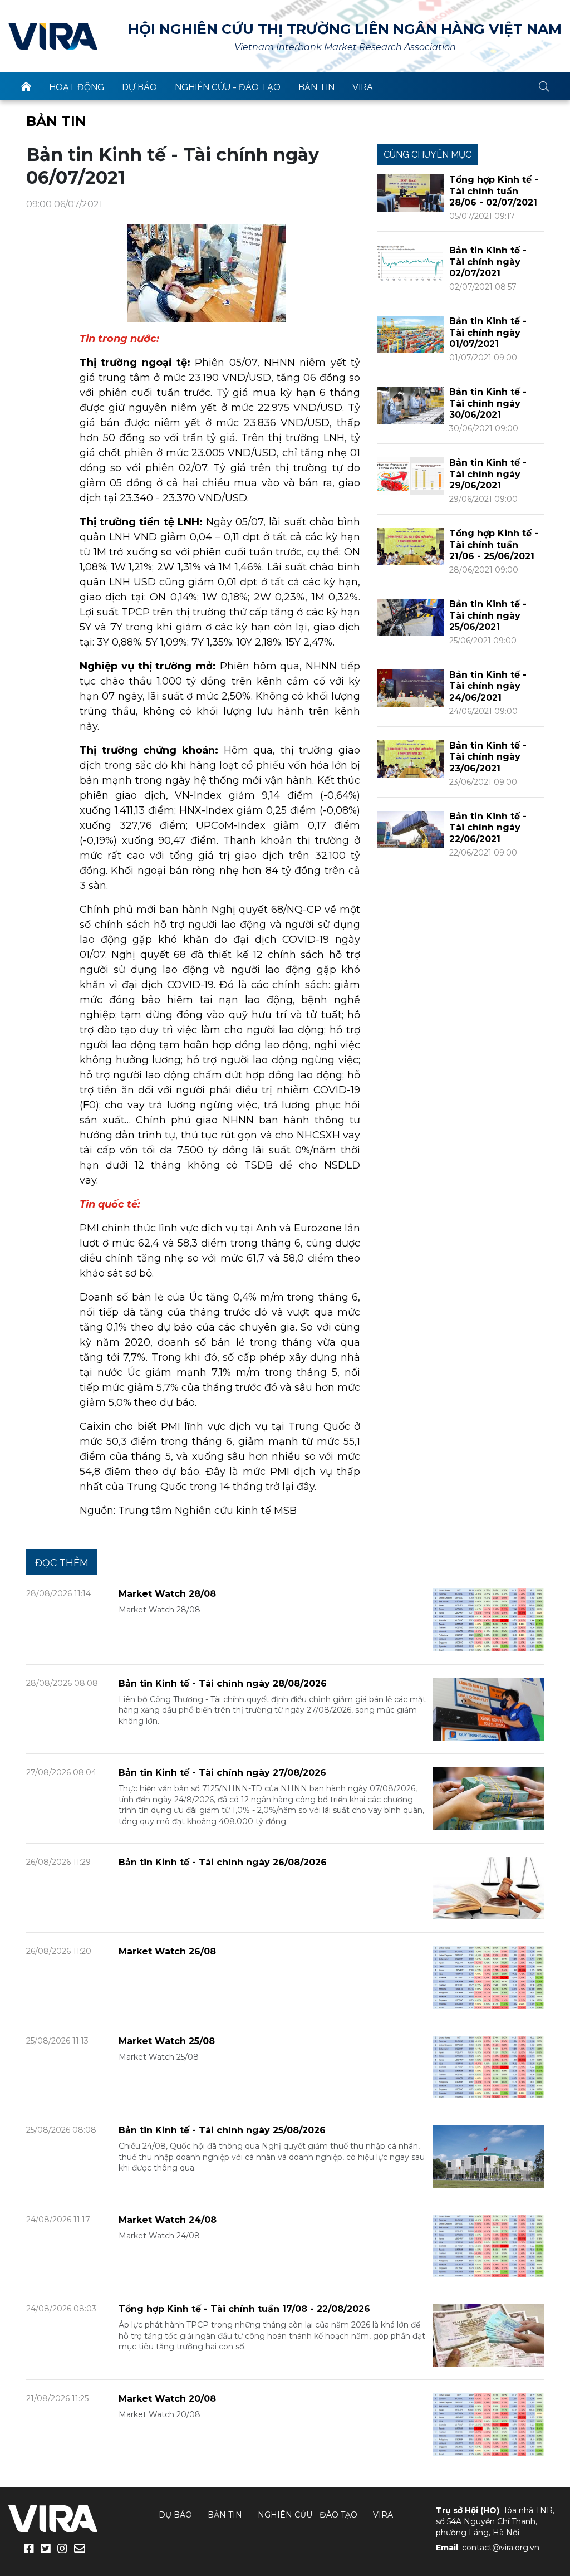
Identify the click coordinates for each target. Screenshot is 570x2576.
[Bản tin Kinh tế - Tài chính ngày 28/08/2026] (488, 1709)
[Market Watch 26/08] (488, 1977)
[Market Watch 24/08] (488, 2245)
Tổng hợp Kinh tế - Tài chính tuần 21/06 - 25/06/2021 (494, 545)
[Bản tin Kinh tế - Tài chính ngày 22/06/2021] (410, 829)
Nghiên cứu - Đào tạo (228, 87)
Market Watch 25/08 (167, 2041)
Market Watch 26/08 (167, 1951)
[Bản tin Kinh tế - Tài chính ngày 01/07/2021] (410, 334)
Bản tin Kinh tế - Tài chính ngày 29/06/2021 (488, 474)
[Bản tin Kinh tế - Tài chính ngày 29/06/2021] (410, 475)
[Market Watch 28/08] (488, 1619)
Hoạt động (77, 87)
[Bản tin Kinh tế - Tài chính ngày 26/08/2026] (488, 1887)
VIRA (53, 36)
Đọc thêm (62, 1563)
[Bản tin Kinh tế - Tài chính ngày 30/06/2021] (410, 405)
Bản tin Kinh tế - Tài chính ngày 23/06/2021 (488, 757)
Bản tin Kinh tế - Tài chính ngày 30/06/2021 (488, 404)
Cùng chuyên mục (427, 155)
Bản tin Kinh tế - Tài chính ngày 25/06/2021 (488, 616)
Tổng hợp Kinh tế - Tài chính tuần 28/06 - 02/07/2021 (494, 191)
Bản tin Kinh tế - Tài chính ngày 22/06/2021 (488, 828)
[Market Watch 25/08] (488, 2066)
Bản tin (316, 87)
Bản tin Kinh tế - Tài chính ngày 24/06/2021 (488, 686)
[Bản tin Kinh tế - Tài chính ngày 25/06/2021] (410, 617)
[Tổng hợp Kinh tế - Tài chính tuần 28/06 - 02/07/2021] (410, 192)
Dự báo (139, 87)
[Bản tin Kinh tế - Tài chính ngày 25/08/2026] (488, 2156)
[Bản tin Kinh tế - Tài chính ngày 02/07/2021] (410, 263)
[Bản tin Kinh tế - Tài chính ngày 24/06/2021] (410, 688)
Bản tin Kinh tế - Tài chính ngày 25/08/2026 (222, 2130)
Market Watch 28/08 (167, 1594)
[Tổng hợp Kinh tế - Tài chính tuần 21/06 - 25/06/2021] (410, 546)
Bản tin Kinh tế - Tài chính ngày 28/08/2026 (223, 1683)
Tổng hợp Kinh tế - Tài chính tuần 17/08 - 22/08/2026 (244, 2309)
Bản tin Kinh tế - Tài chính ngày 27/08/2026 (222, 1773)
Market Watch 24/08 (168, 2220)
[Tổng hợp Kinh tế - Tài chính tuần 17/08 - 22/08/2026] (488, 2335)
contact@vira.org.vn (501, 2548)
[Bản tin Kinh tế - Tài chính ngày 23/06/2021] (410, 758)
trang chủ (26, 86)
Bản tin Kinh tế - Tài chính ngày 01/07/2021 (488, 333)
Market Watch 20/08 (167, 2399)
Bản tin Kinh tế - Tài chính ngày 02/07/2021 (488, 262)
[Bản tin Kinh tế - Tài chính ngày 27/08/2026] (488, 1798)
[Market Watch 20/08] (488, 2424)
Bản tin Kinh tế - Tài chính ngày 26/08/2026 (223, 1862)
